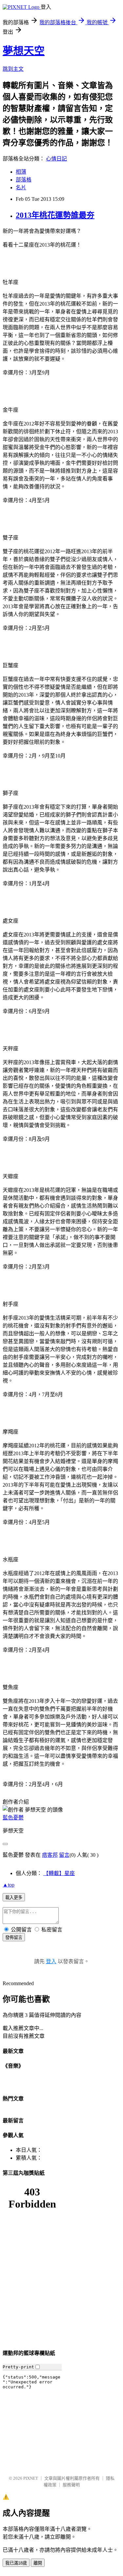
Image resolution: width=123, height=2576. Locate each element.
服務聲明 (71, 2485)
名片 (21, 188)
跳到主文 (13, 69)
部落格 (24, 180)
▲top (9, 1885)
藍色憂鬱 (13, 1818)
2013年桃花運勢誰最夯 (55, 215)
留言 (64, 1855)
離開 (38, 2563)
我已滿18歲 (16, 2563)
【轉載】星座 (59, 1873)
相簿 (21, 172)
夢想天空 (24, 51)
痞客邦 (50, 1855)
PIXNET (31, 2478)
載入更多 (14, 1898)
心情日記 (56, 159)
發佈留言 (14, 1937)
